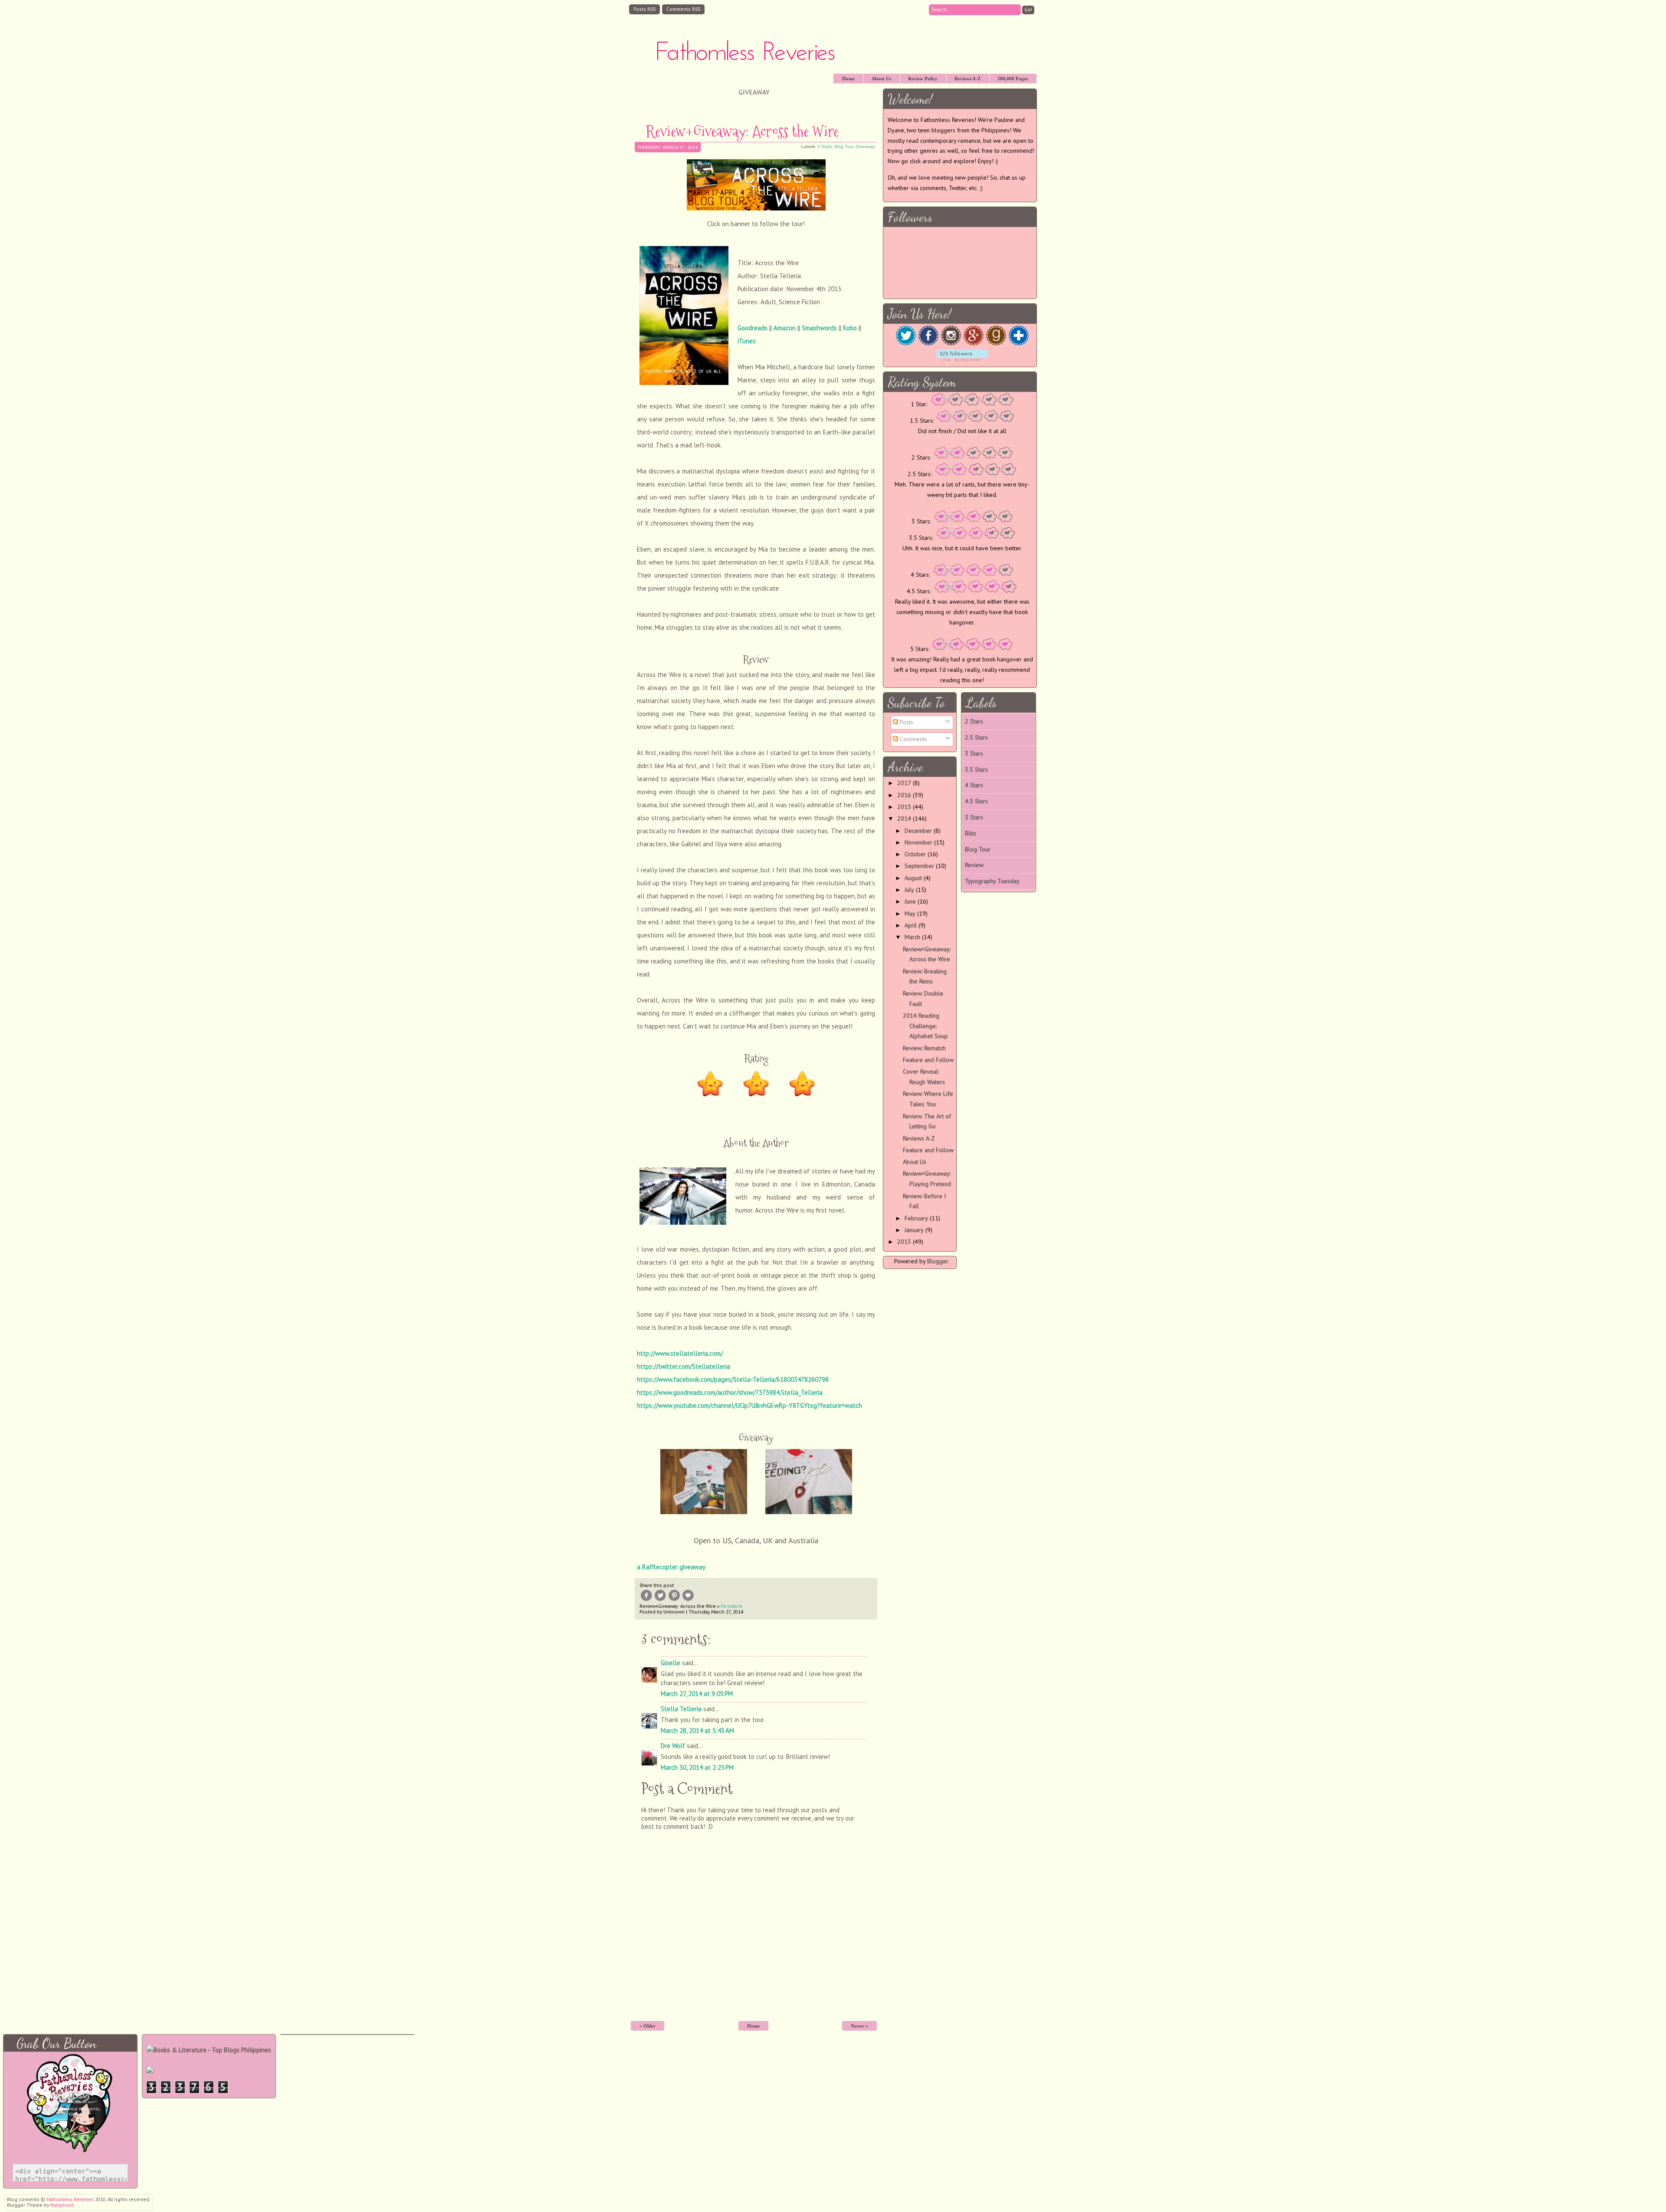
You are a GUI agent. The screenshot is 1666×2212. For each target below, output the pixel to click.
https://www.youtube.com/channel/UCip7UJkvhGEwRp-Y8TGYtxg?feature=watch (749, 1405)
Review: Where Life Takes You (928, 1099)
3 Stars (825, 146)
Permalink (731, 1606)
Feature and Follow (928, 1060)
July (909, 890)
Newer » (859, 2026)
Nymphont (62, 2205)
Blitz (971, 833)
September (919, 866)
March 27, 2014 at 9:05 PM (697, 1694)
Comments (913, 739)
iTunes (747, 341)
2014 (904, 818)
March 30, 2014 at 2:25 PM (697, 1767)
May (910, 914)
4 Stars (974, 785)
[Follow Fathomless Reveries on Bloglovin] (962, 359)
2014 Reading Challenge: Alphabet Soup (925, 1026)
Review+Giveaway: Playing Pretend (927, 1179)
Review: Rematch (924, 1048)
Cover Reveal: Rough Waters (924, 1077)
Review (974, 865)
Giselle (671, 1663)
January (914, 1230)
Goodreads (753, 328)
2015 (904, 807)
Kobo (850, 328)
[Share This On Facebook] (646, 1601)
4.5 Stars (976, 801)
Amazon (785, 328)
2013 (904, 1242)
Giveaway (865, 146)
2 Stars (974, 721)
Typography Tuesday (992, 881)
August (913, 878)
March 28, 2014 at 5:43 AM (697, 1730)
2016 (904, 795)
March (912, 937)
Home (848, 79)
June (910, 901)
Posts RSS (644, 9)
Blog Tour (844, 146)
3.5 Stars (976, 769)
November (918, 842)
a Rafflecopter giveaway (671, 1567)
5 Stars (974, 817)
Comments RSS (683, 9)
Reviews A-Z (967, 79)
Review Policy (923, 79)
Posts (906, 722)
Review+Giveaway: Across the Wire (742, 131)
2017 (904, 783)
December (918, 831)
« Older (648, 2026)
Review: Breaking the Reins (925, 976)
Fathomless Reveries (745, 53)
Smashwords (819, 328)
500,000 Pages (1013, 79)
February (916, 1218)
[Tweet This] (660, 1601)
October (915, 854)
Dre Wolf (673, 1746)
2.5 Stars (976, 737)
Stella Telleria (681, 1709)
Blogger (938, 1261)
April (911, 925)
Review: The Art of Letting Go (927, 1121)
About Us (881, 79)
